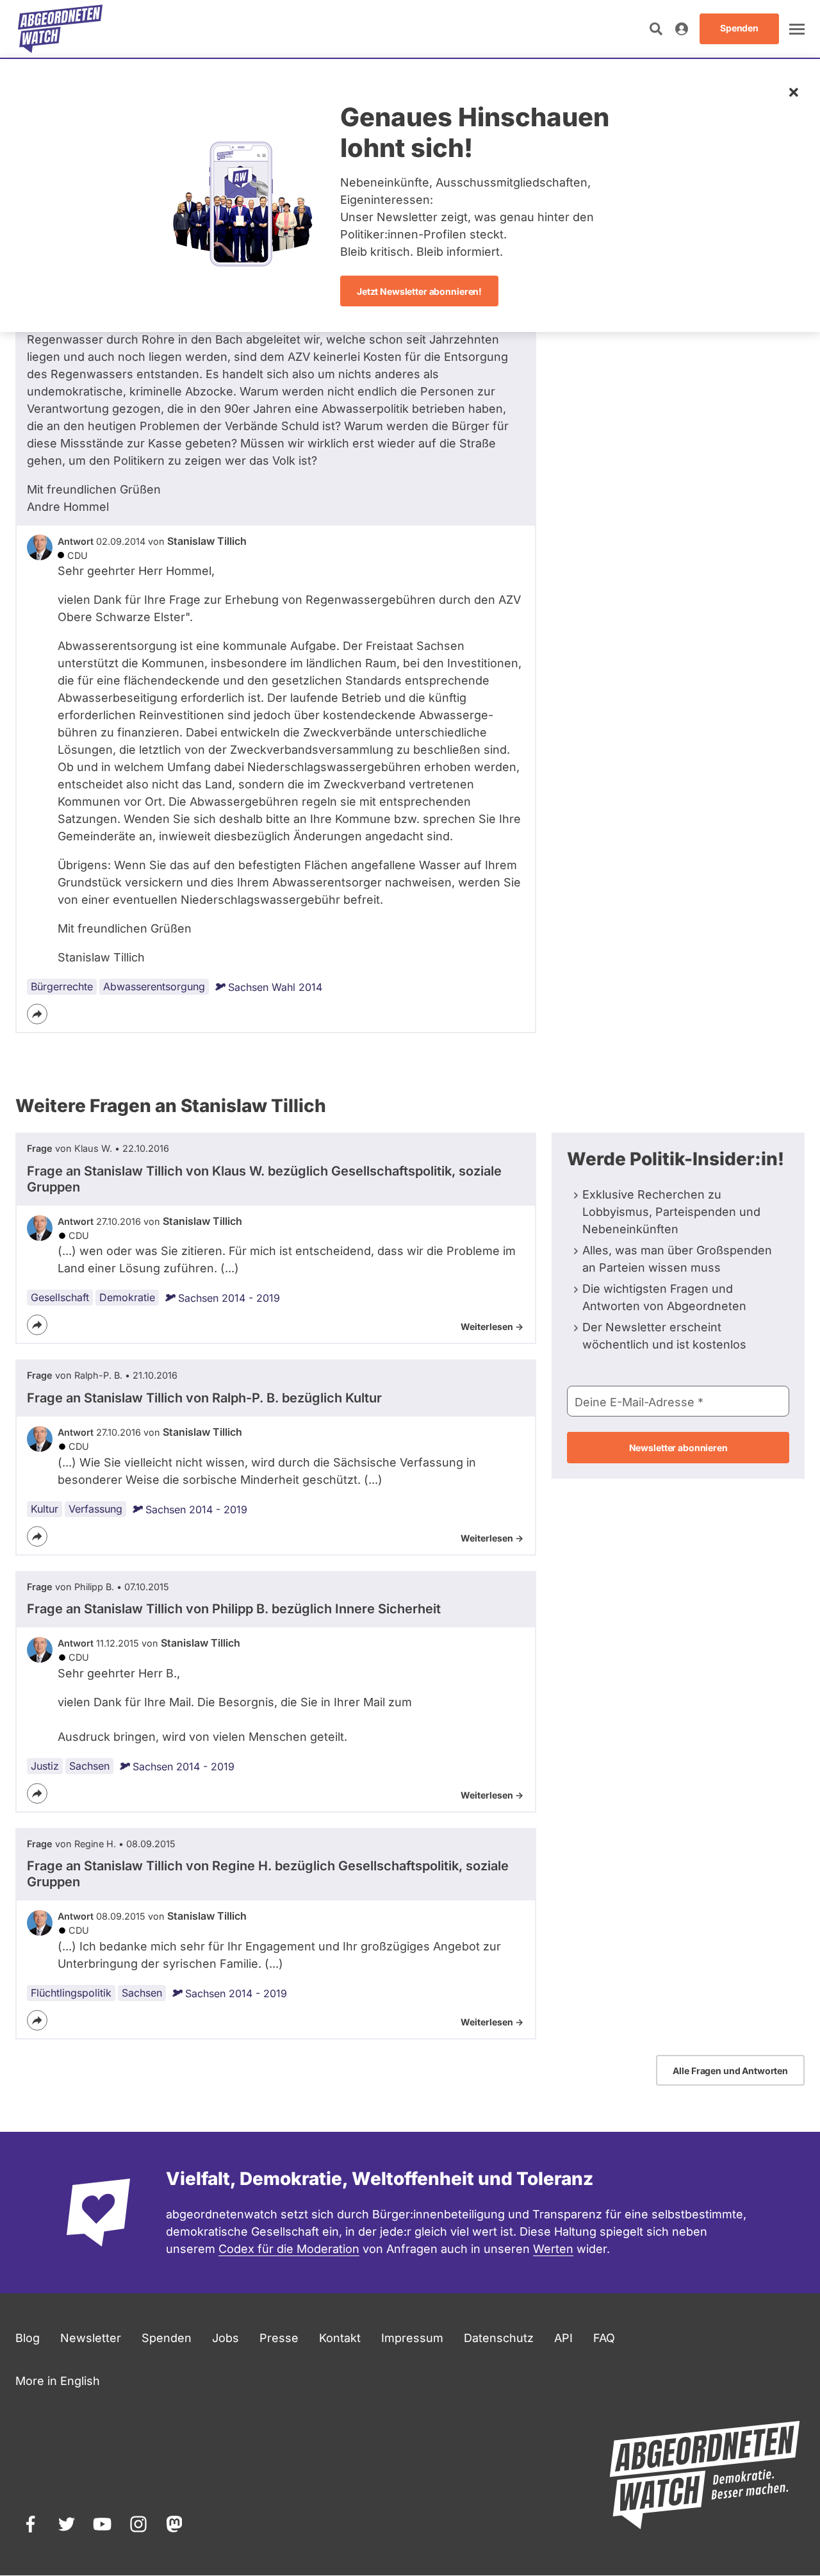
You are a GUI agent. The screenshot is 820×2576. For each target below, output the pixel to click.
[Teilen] (37, 1014)
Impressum (412, 2338)
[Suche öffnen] (656, 29)
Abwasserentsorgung (154, 986)
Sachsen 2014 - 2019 (229, 1298)
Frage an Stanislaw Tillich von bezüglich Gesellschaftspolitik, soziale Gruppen (264, 1179)
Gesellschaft (60, 1297)
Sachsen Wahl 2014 (275, 987)
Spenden (167, 2338)
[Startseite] (60, 29)
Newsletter (91, 2338)
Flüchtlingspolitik (71, 1993)
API (563, 2338)
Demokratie (127, 1297)
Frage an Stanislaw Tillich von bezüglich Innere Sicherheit (234, 1609)
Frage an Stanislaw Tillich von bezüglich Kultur (204, 1398)
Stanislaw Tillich (207, 541)
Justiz (45, 1766)
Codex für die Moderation (289, 2249)
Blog (28, 2338)
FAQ (604, 2338)
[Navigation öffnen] (797, 29)
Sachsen (89, 1766)
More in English (58, 2381)
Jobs (225, 2338)
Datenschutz (499, 2338)
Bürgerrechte (62, 986)
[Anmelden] (682, 29)
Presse (279, 2338)
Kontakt (340, 2338)
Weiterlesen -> (492, 1326)
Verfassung (95, 1509)
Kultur (45, 1509)
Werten (553, 2249)
